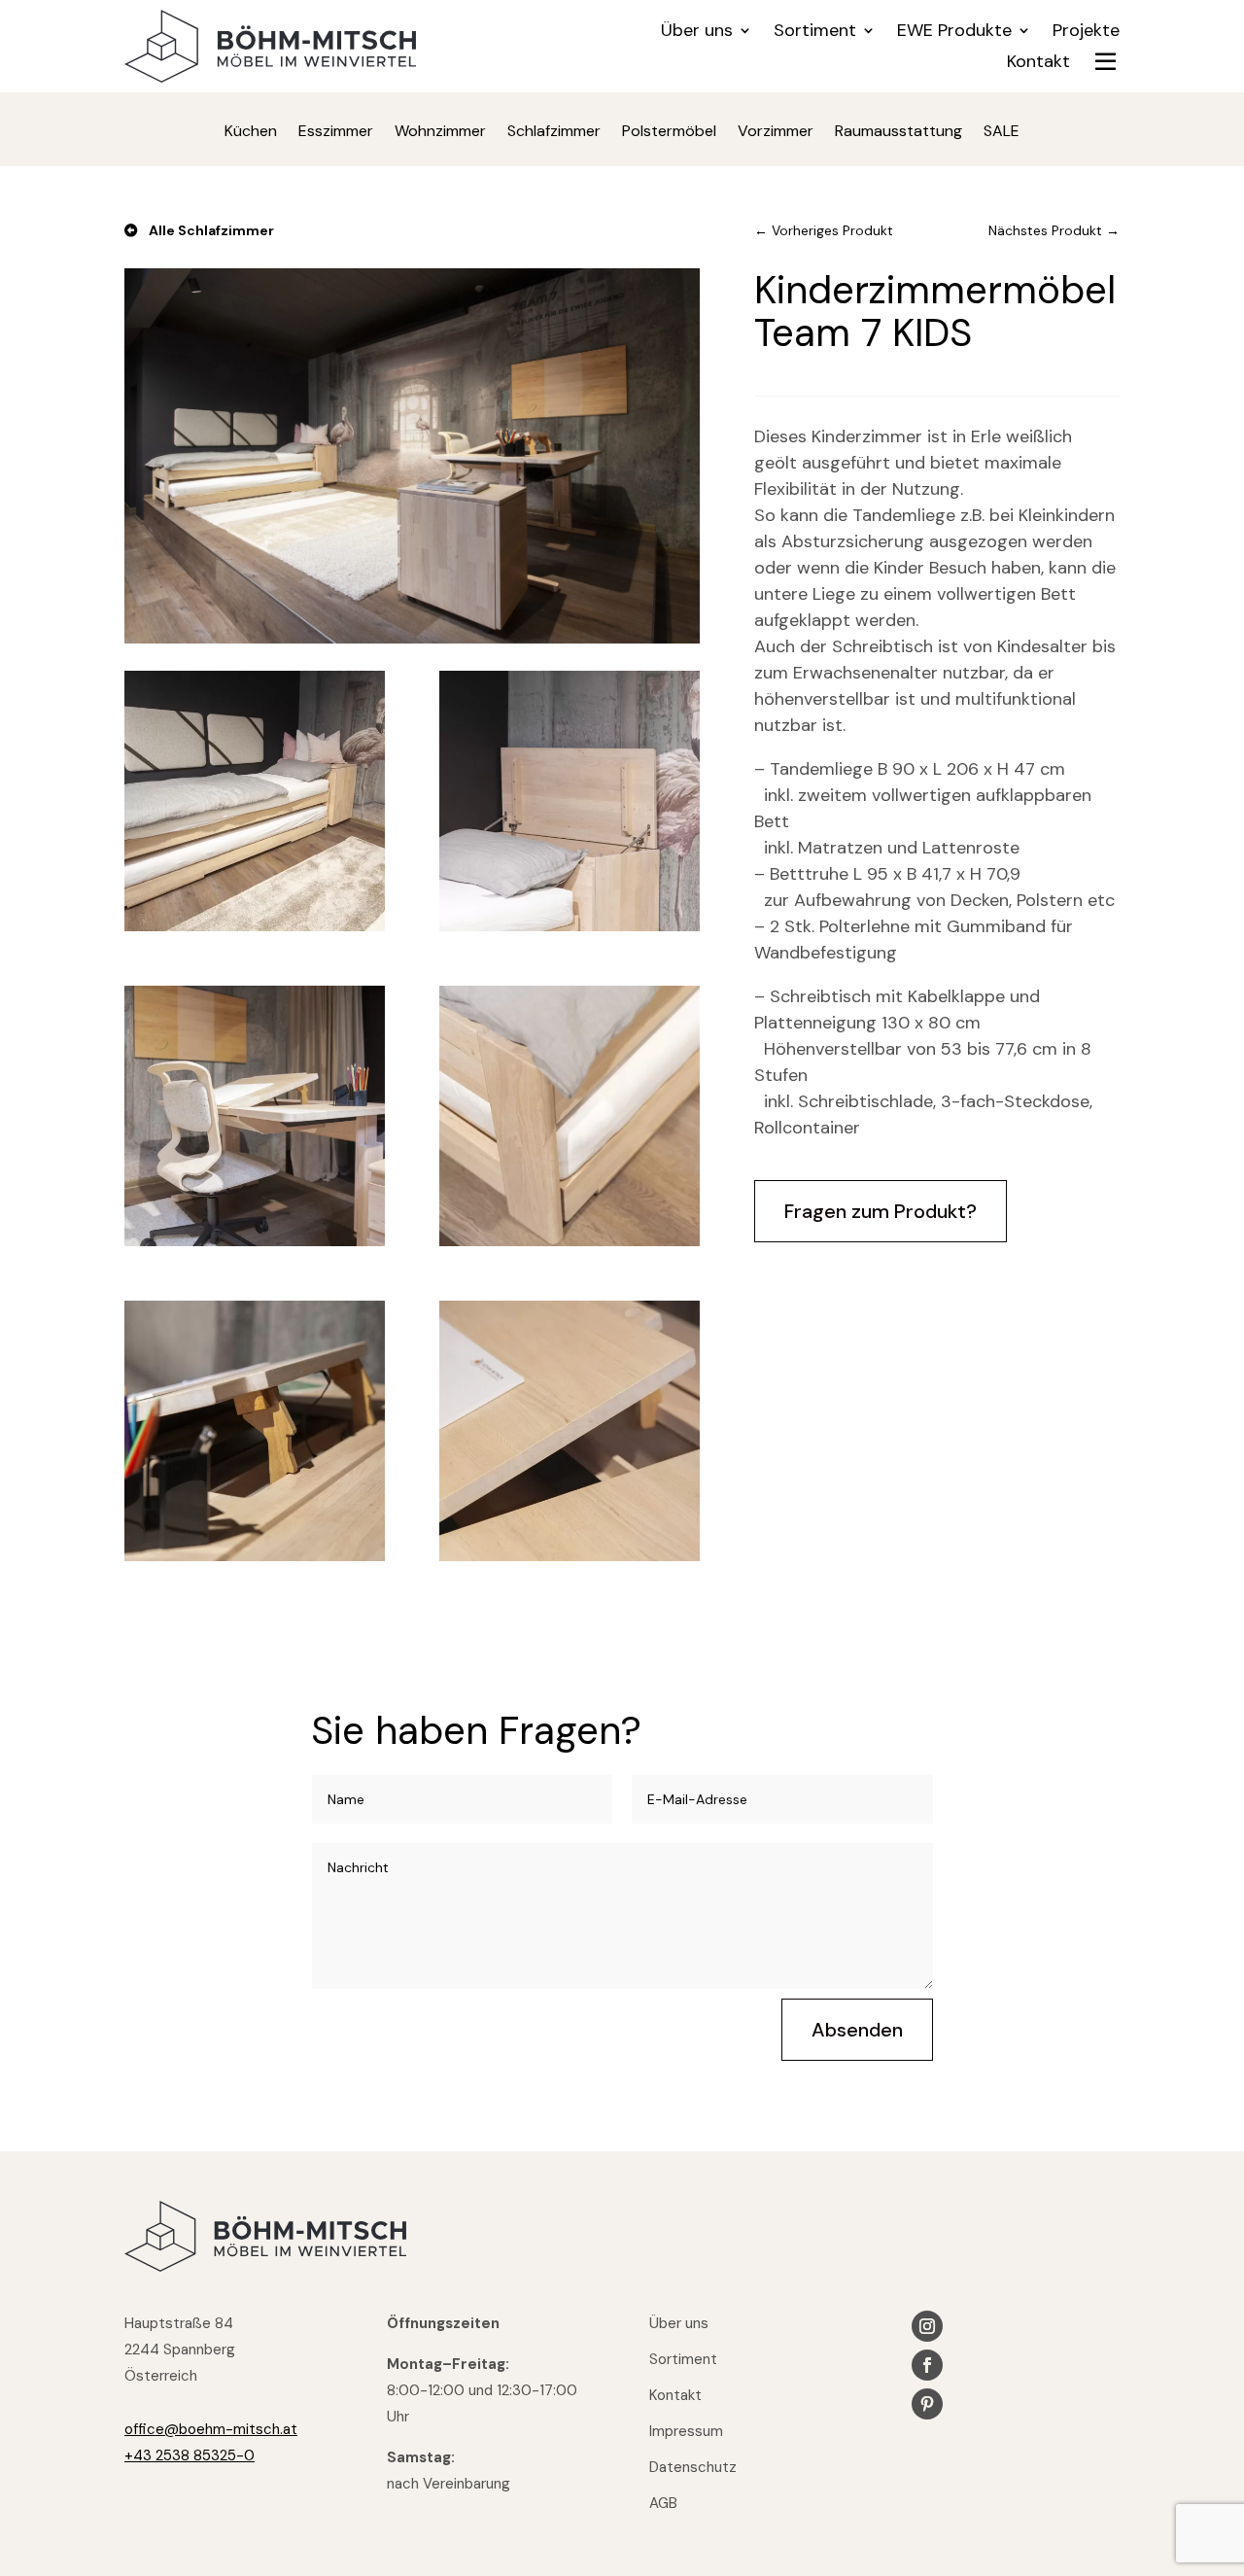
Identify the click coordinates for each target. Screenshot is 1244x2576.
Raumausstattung (898, 133)
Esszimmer (336, 133)
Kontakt (1038, 64)
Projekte (1086, 33)
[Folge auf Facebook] (927, 2365)
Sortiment (815, 33)
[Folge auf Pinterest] (927, 2404)
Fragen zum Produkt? (881, 1211)
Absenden (857, 2030)
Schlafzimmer (554, 133)
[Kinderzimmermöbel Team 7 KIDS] (412, 638)
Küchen (251, 133)
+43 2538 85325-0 (190, 2455)
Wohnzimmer (440, 133)
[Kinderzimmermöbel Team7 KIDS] (255, 925)
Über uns (697, 33)
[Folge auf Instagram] (927, 2326)
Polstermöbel (669, 133)
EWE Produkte (954, 33)
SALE (1002, 133)
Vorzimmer (776, 133)
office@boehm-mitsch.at (211, 2429)
